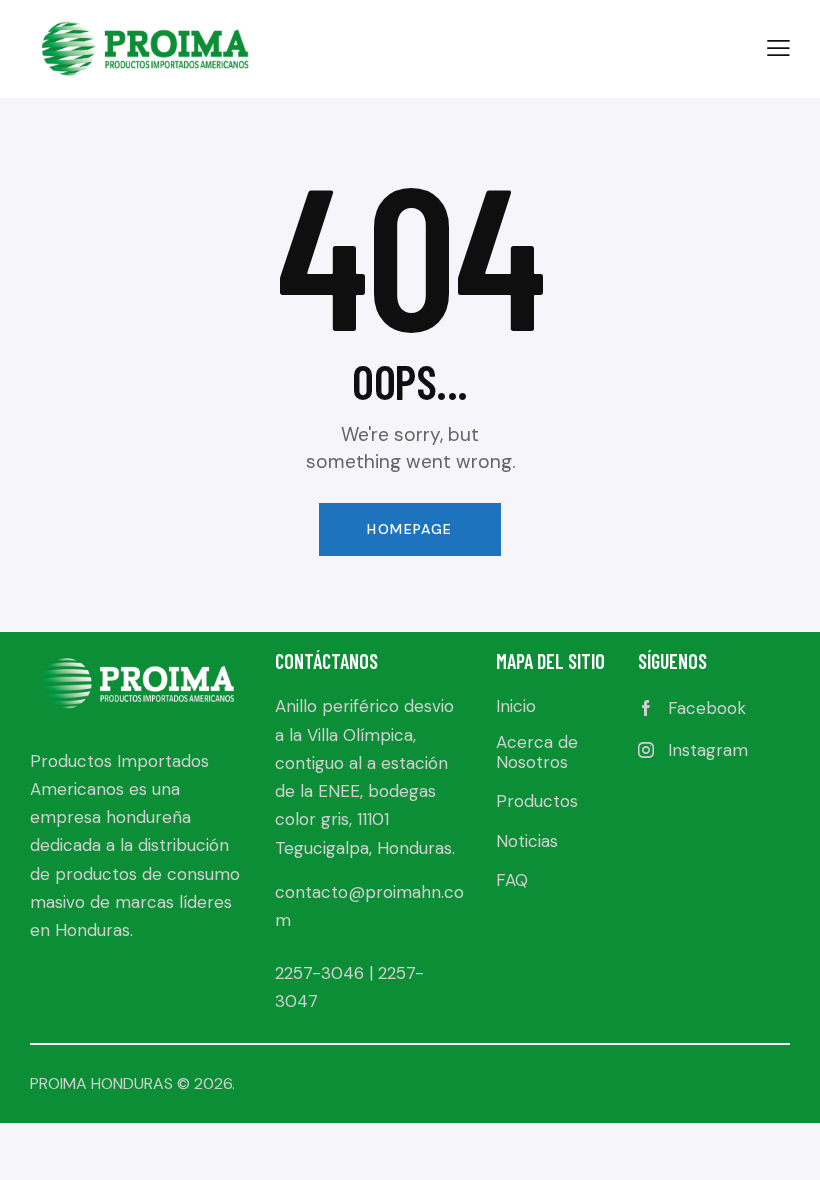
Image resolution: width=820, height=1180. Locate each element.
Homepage (409, 529)
